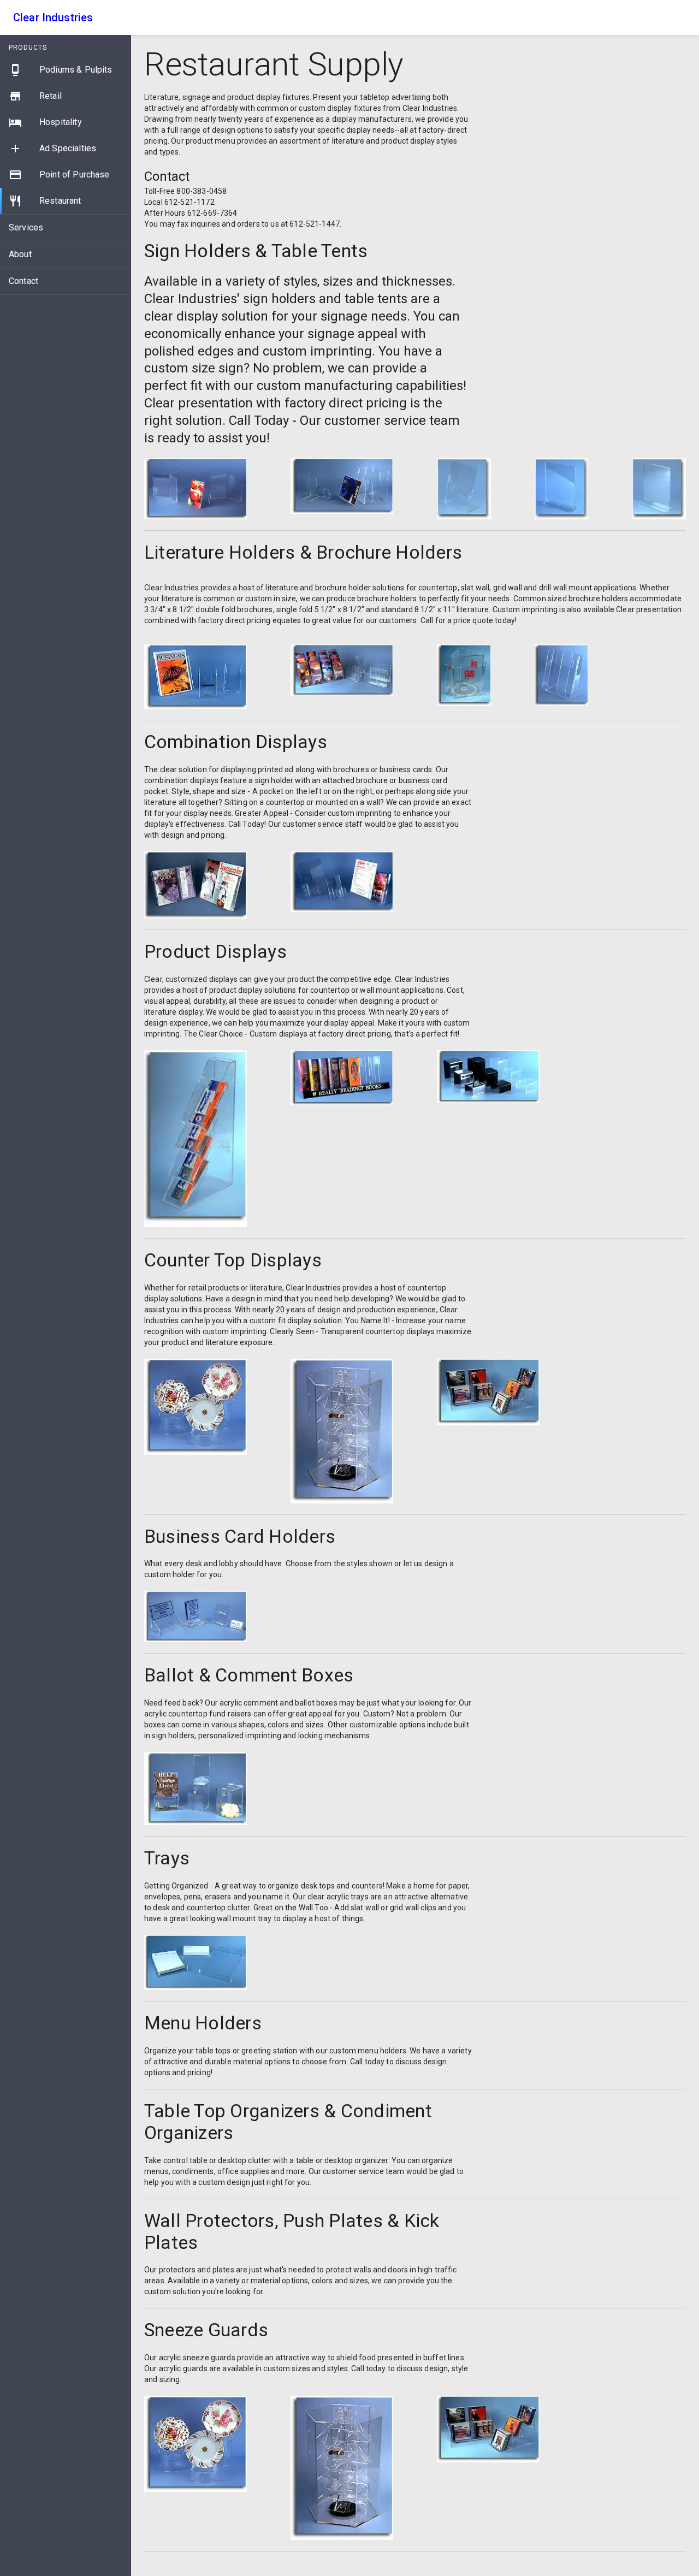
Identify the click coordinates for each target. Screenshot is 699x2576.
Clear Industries (53, 17)
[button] (65, 70)
